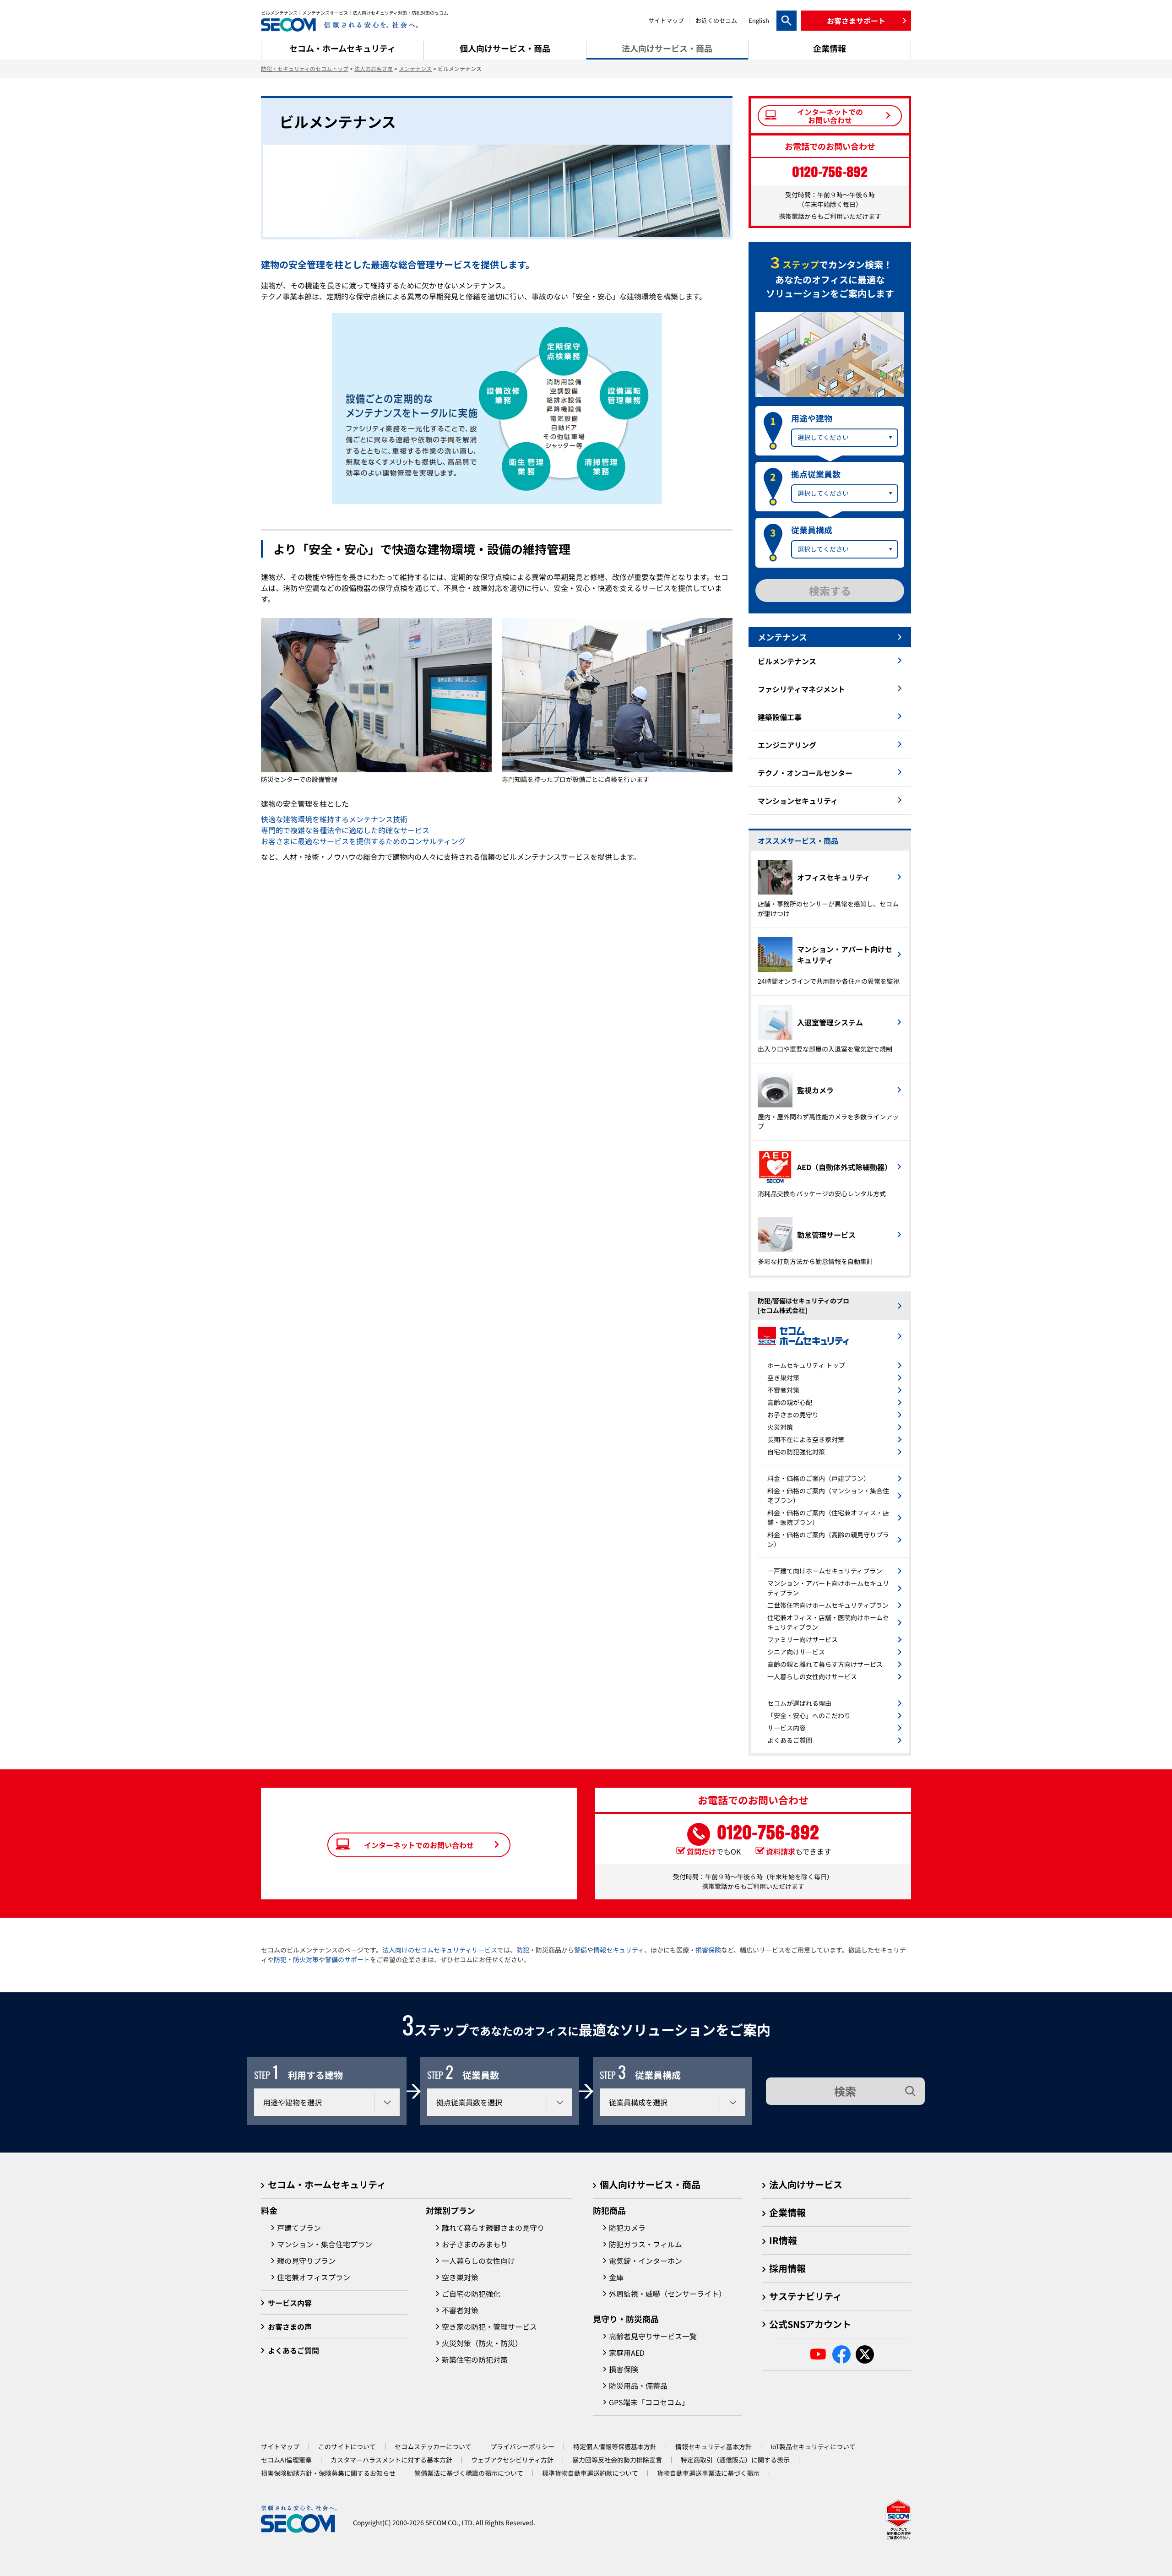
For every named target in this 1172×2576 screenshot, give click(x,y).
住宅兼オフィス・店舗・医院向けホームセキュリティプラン (828, 1622)
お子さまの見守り (793, 1415)
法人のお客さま (374, 68)
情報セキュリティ (619, 1950)
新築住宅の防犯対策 (475, 2359)
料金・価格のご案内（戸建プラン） (819, 1478)
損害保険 (708, 1950)
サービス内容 (787, 1728)
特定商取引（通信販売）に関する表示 (735, 2460)
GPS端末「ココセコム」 (649, 2402)
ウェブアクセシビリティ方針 (512, 2460)
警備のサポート (347, 1959)
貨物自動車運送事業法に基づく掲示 (708, 2473)
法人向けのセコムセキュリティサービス (440, 1950)
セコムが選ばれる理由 (799, 1703)
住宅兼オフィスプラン (314, 2277)
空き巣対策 (783, 1377)
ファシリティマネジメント (801, 689)
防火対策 (306, 1959)
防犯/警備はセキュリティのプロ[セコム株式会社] (803, 1305)
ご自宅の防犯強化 (471, 2294)
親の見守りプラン (306, 2261)
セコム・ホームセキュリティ (327, 2184)
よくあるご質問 (790, 1740)
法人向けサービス (806, 2184)
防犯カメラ (627, 2228)
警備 (581, 1950)
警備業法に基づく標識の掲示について (469, 2473)
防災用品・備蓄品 (638, 2386)
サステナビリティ (806, 2296)
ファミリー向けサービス (803, 1639)
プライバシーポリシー (522, 2446)
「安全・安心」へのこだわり (809, 1715)
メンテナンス (415, 68)
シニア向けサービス (796, 1652)
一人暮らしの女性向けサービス (812, 1676)
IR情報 (783, 2240)
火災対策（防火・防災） (482, 2343)
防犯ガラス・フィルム (646, 2244)
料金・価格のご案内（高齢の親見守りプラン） (828, 1539)
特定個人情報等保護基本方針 (615, 2446)
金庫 (616, 2277)
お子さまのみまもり (475, 2244)
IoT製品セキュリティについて (813, 2446)
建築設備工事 (780, 717)
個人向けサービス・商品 (650, 2184)
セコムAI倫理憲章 (286, 2460)
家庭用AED (627, 2353)
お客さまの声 (290, 2327)
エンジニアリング (787, 745)
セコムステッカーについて (433, 2446)
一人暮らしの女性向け (478, 2261)
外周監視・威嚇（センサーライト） (667, 2294)
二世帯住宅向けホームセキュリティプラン (828, 1605)
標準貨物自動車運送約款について (590, 2473)
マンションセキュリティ (798, 801)
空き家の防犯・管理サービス (489, 2327)
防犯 (523, 1950)
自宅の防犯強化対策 (796, 1452)
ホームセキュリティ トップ (806, 1365)
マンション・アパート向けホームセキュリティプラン (828, 1588)
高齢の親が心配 (790, 1402)
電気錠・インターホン (646, 2261)
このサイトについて (347, 2446)
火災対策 (780, 1427)
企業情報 (787, 2212)
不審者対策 (783, 1390)
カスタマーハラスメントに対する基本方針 (391, 2460)
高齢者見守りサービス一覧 (653, 2336)
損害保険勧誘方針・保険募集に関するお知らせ (328, 2473)
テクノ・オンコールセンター (805, 773)
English (759, 20)
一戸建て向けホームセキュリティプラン (825, 1571)
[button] (856, 21)
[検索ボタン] (787, 21)
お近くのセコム (716, 20)
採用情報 (787, 2268)
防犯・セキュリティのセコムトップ (305, 68)
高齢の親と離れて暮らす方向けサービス (825, 1664)
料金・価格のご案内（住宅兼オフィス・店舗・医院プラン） (828, 1517)
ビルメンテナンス (787, 661)
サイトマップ (666, 20)
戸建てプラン (299, 2228)
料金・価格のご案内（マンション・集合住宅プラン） (828, 1495)
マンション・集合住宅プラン (325, 2244)
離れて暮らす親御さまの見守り (493, 2228)
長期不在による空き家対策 (806, 1439)
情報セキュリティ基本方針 (714, 2446)
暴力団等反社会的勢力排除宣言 (617, 2460)
